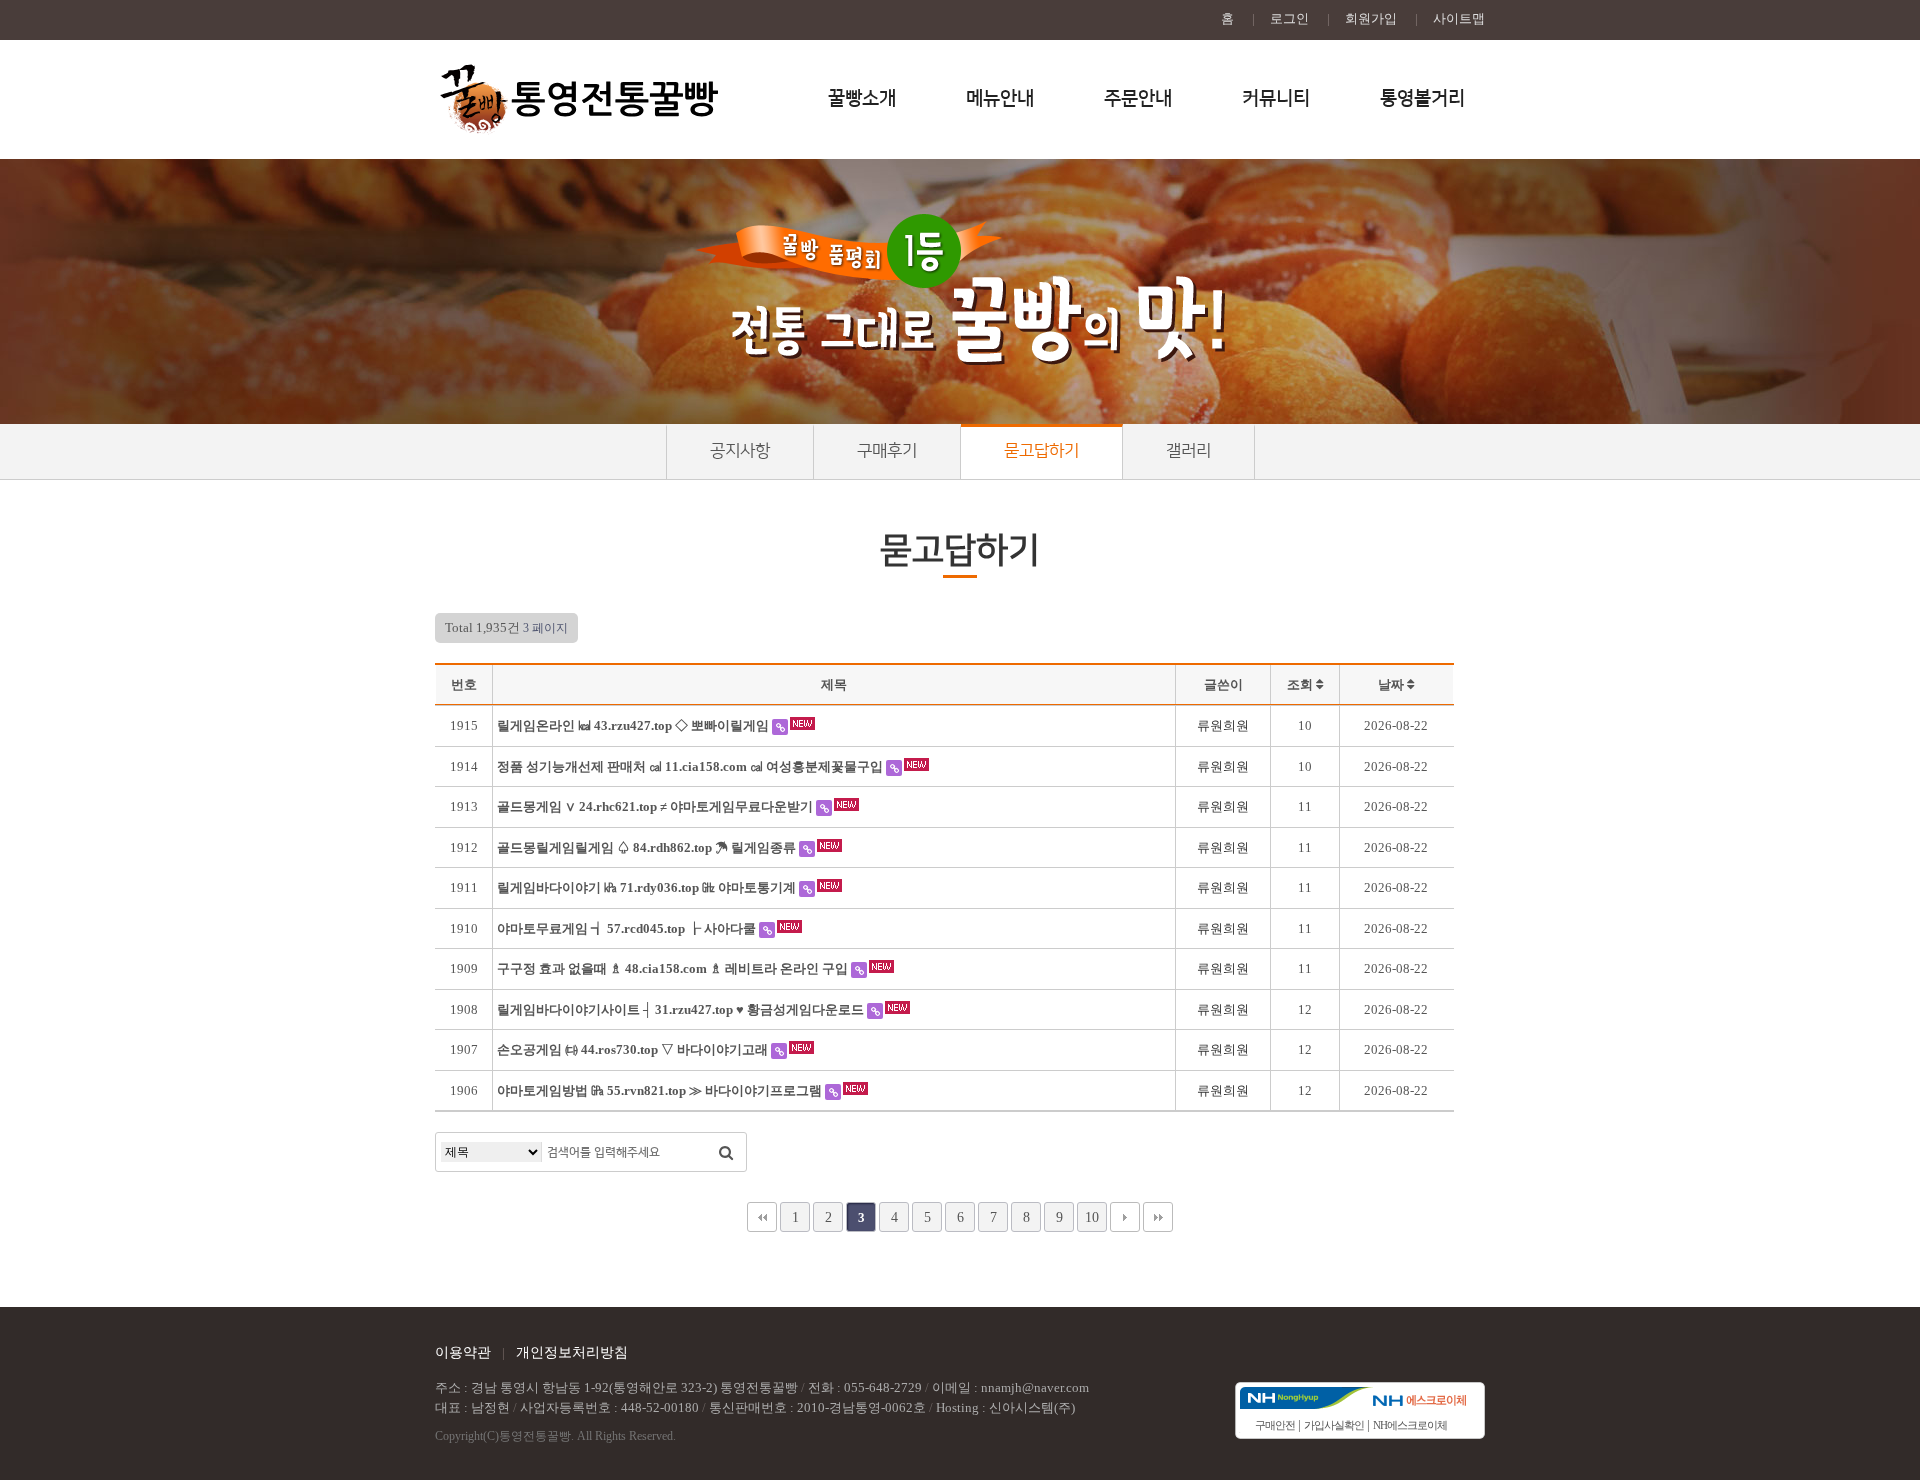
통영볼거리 (1422, 98)
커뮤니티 (1276, 98)
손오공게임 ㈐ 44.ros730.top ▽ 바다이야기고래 (634, 1049)
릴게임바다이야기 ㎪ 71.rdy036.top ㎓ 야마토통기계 (648, 887)
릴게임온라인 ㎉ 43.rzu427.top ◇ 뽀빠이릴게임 (634, 725)
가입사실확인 (1334, 1425)
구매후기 (887, 451)
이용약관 (463, 1352)
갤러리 (1188, 451)
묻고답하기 (1041, 451)
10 (1092, 1217)
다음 (1125, 1217)
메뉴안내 (1000, 98)
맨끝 (1158, 1217)
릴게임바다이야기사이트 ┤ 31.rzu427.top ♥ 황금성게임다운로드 (682, 1009)
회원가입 (1371, 18)
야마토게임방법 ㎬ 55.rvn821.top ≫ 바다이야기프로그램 (661, 1090)
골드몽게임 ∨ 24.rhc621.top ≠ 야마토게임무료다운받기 (656, 806)
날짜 (1392, 684)
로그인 (1289, 18)
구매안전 (1275, 1425)
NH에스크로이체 (1410, 1425)
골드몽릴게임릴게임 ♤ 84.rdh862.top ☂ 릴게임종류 (648, 847)
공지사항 (740, 451)
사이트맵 (1459, 18)
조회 (1301, 684)
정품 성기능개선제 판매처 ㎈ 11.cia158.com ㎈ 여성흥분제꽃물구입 (691, 766)
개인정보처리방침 (572, 1352)
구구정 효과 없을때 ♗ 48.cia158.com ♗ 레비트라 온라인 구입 (674, 968)
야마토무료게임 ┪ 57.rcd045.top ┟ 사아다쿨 (628, 928)
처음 (762, 1217)
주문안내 (1138, 98)
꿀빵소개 (862, 98)
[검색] (726, 1152)
